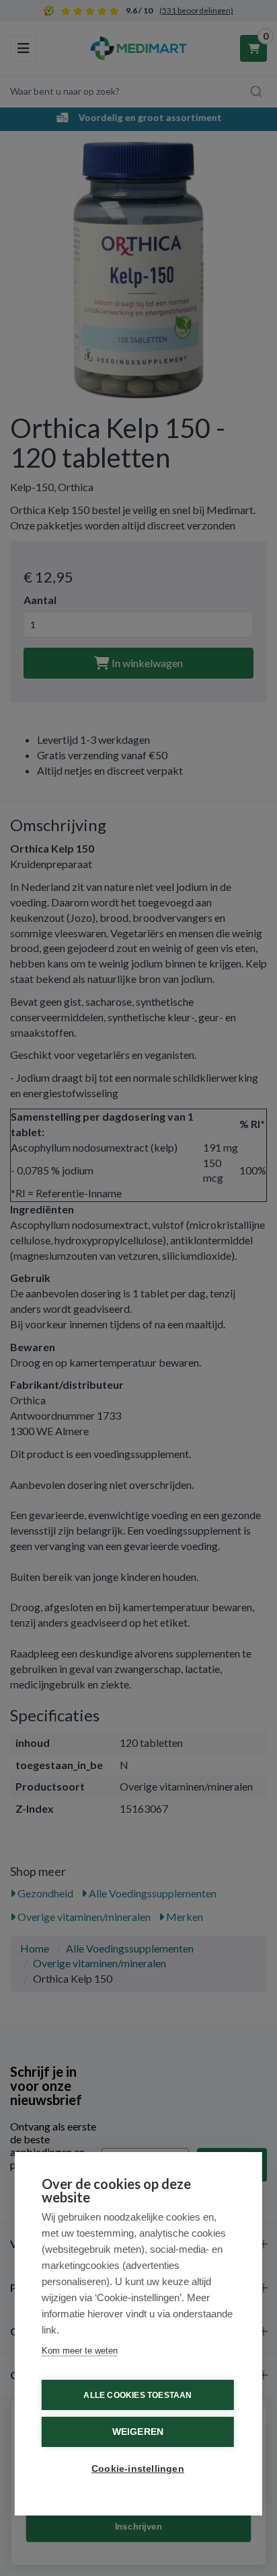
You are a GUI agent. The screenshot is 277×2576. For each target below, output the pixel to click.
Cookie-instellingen (138, 2469)
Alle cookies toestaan (137, 2395)
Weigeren (138, 2432)
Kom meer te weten (80, 2351)
